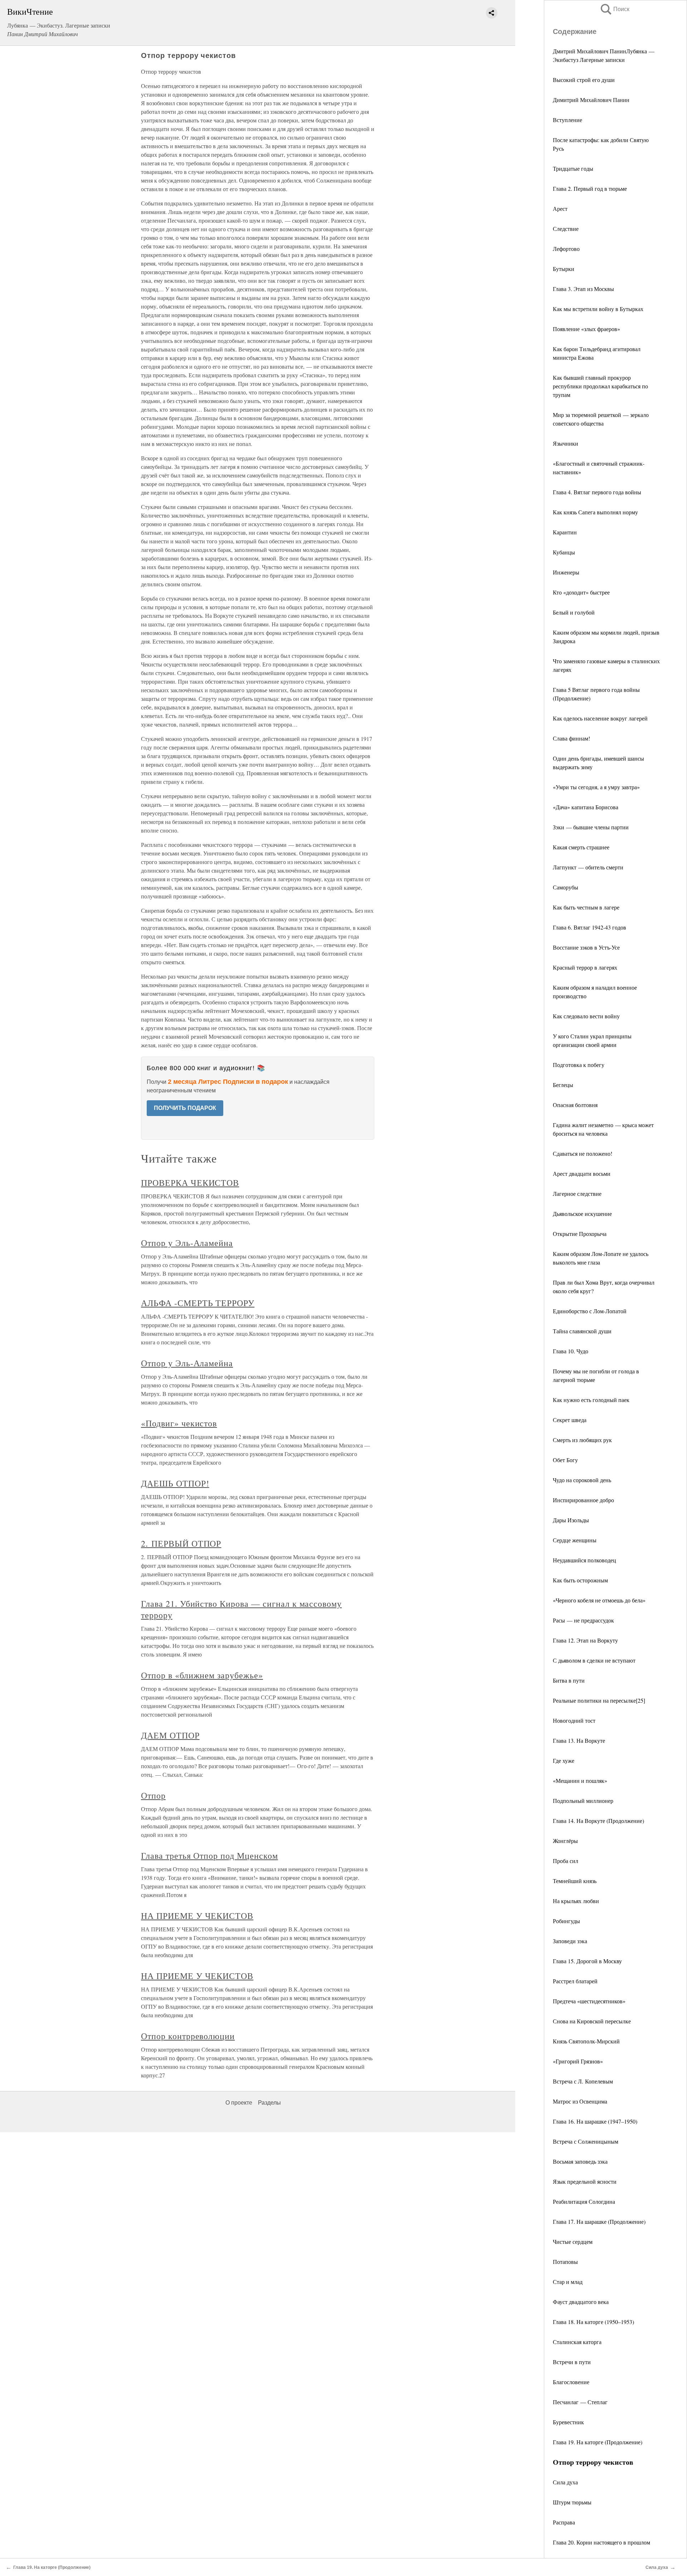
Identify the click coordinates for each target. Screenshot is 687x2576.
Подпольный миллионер (583, 1801)
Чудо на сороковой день (582, 1480)
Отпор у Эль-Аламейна (187, 1243)
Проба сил (566, 1861)
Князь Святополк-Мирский (586, 2041)
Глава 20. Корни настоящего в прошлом (601, 2542)
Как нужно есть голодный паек (591, 1400)
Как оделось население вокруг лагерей (600, 718)
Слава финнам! (571, 738)
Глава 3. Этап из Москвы (583, 289)
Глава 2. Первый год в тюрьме (590, 188)
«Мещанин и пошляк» (580, 1781)
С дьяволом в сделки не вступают (594, 1660)
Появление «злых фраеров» (586, 329)
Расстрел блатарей (575, 1981)
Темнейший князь (575, 1881)
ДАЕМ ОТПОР (170, 1735)
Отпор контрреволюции (188, 2036)
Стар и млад (568, 2282)
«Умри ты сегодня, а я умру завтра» (596, 787)
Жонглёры (565, 1841)
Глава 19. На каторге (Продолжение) (598, 2442)
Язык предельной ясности (585, 2181)
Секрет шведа (570, 1420)
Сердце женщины (575, 1540)
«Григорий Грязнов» (578, 2061)
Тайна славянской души (582, 1331)
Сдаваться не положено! (583, 1153)
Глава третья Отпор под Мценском (209, 1855)
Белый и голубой (574, 612)
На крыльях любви (576, 1901)
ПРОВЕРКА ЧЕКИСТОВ (190, 1183)
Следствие (566, 229)
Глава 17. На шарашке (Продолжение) (599, 2221)
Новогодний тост (574, 1720)
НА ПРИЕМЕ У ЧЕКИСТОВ (197, 1916)
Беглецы (563, 1085)
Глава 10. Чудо (571, 1351)
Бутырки (564, 269)
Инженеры (566, 572)
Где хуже (564, 1760)
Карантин (565, 532)
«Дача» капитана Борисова (586, 807)
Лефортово (566, 249)
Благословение (571, 2382)
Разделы (269, 2103)
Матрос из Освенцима (580, 2101)
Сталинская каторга (577, 2342)
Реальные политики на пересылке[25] (599, 1700)
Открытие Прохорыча (580, 1234)
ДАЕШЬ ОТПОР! (175, 1483)
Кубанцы (564, 552)
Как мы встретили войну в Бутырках (598, 309)
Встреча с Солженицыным (586, 2141)
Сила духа (565, 2482)
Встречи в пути (572, 2362)
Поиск (614, 9)
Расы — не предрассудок (583, 1620)
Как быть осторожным (580, 1580)
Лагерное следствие (577, 1194)
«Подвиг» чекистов (179, 1423)
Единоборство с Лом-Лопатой (590, 1311)
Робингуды (566, 1921)
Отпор (153, 1795)
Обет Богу (565, 1460)
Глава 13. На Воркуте (579, 1740)
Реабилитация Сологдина (584, 2201)
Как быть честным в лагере (586, 907)
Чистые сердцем (573, 2242)
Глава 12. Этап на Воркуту (585, 1640)
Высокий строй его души (584, 80)
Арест (560, 208)
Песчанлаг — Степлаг (580, 2402)
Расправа (564, 2522)
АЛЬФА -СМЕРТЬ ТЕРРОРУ (198, 1303)
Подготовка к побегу (579, 1065)
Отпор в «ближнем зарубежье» (202, 1675)
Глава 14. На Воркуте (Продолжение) (598, 1821)
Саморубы (566, 887)
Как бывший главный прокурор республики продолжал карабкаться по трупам (600, 386)
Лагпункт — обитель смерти (588, 867)
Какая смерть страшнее (581, 847)
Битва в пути (569, 1680)
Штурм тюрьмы (572, 2502)
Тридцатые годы (573, 168)
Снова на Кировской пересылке (592, 2021)
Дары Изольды (571, 1520)
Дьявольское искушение (582, 1214)
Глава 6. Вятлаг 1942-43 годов (589, 927)
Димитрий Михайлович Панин (591, 100)
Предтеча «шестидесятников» (589, 2001)
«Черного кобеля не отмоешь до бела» (599, 1600)
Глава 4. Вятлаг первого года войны (597, 492)
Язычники (566, 443)
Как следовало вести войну (586, 1016)
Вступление (567, 120)
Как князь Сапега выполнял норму (595, 512)
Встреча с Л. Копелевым (583, 2081)
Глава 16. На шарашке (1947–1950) (595, 2121)
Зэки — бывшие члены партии (591, 827)
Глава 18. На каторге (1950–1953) (593, 2322)
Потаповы (565, 2262)
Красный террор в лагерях (585, 967)
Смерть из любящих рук (582, 1440)
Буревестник (568, 2422)
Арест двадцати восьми (582, 1173)
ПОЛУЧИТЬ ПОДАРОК (185, 1108)
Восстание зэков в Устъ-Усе (586, 947)
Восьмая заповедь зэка (580, 2161)
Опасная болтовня (575, 1105)
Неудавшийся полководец (584, 1560)
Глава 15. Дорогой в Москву (587, 1961)
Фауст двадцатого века (581, 2302)
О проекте (239, 2103)
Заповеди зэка (570, 1941)
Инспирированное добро (583, 1500)
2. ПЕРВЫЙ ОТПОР (181, 1543)
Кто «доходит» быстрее (581, 592)
